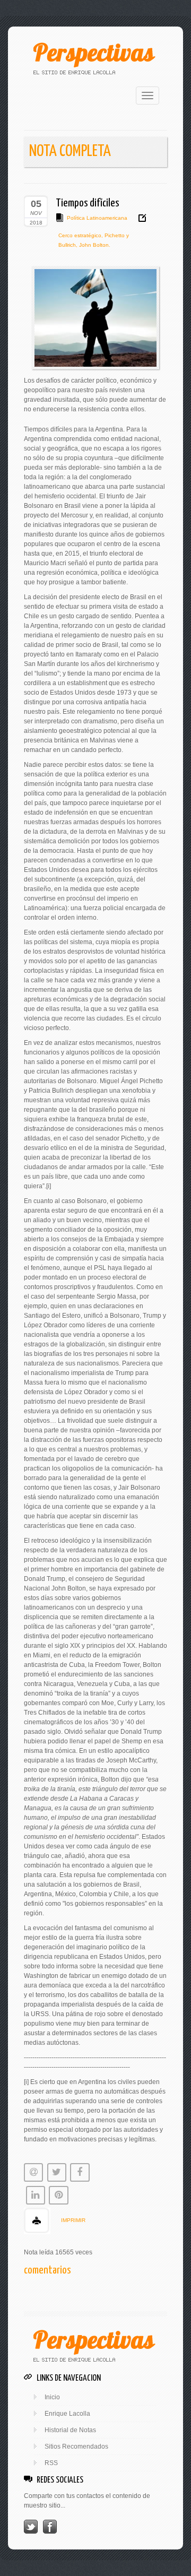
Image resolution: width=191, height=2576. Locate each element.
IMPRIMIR (73, 2220)
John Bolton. (94, 245)
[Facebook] (50, 2526)
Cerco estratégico (80, 235)
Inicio (52, 2397)
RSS (51, 2463)
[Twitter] (31, 2526)
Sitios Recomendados (76, 2447)
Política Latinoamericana (97, 218)
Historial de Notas (70, 2430)
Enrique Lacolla (67, 2414)
